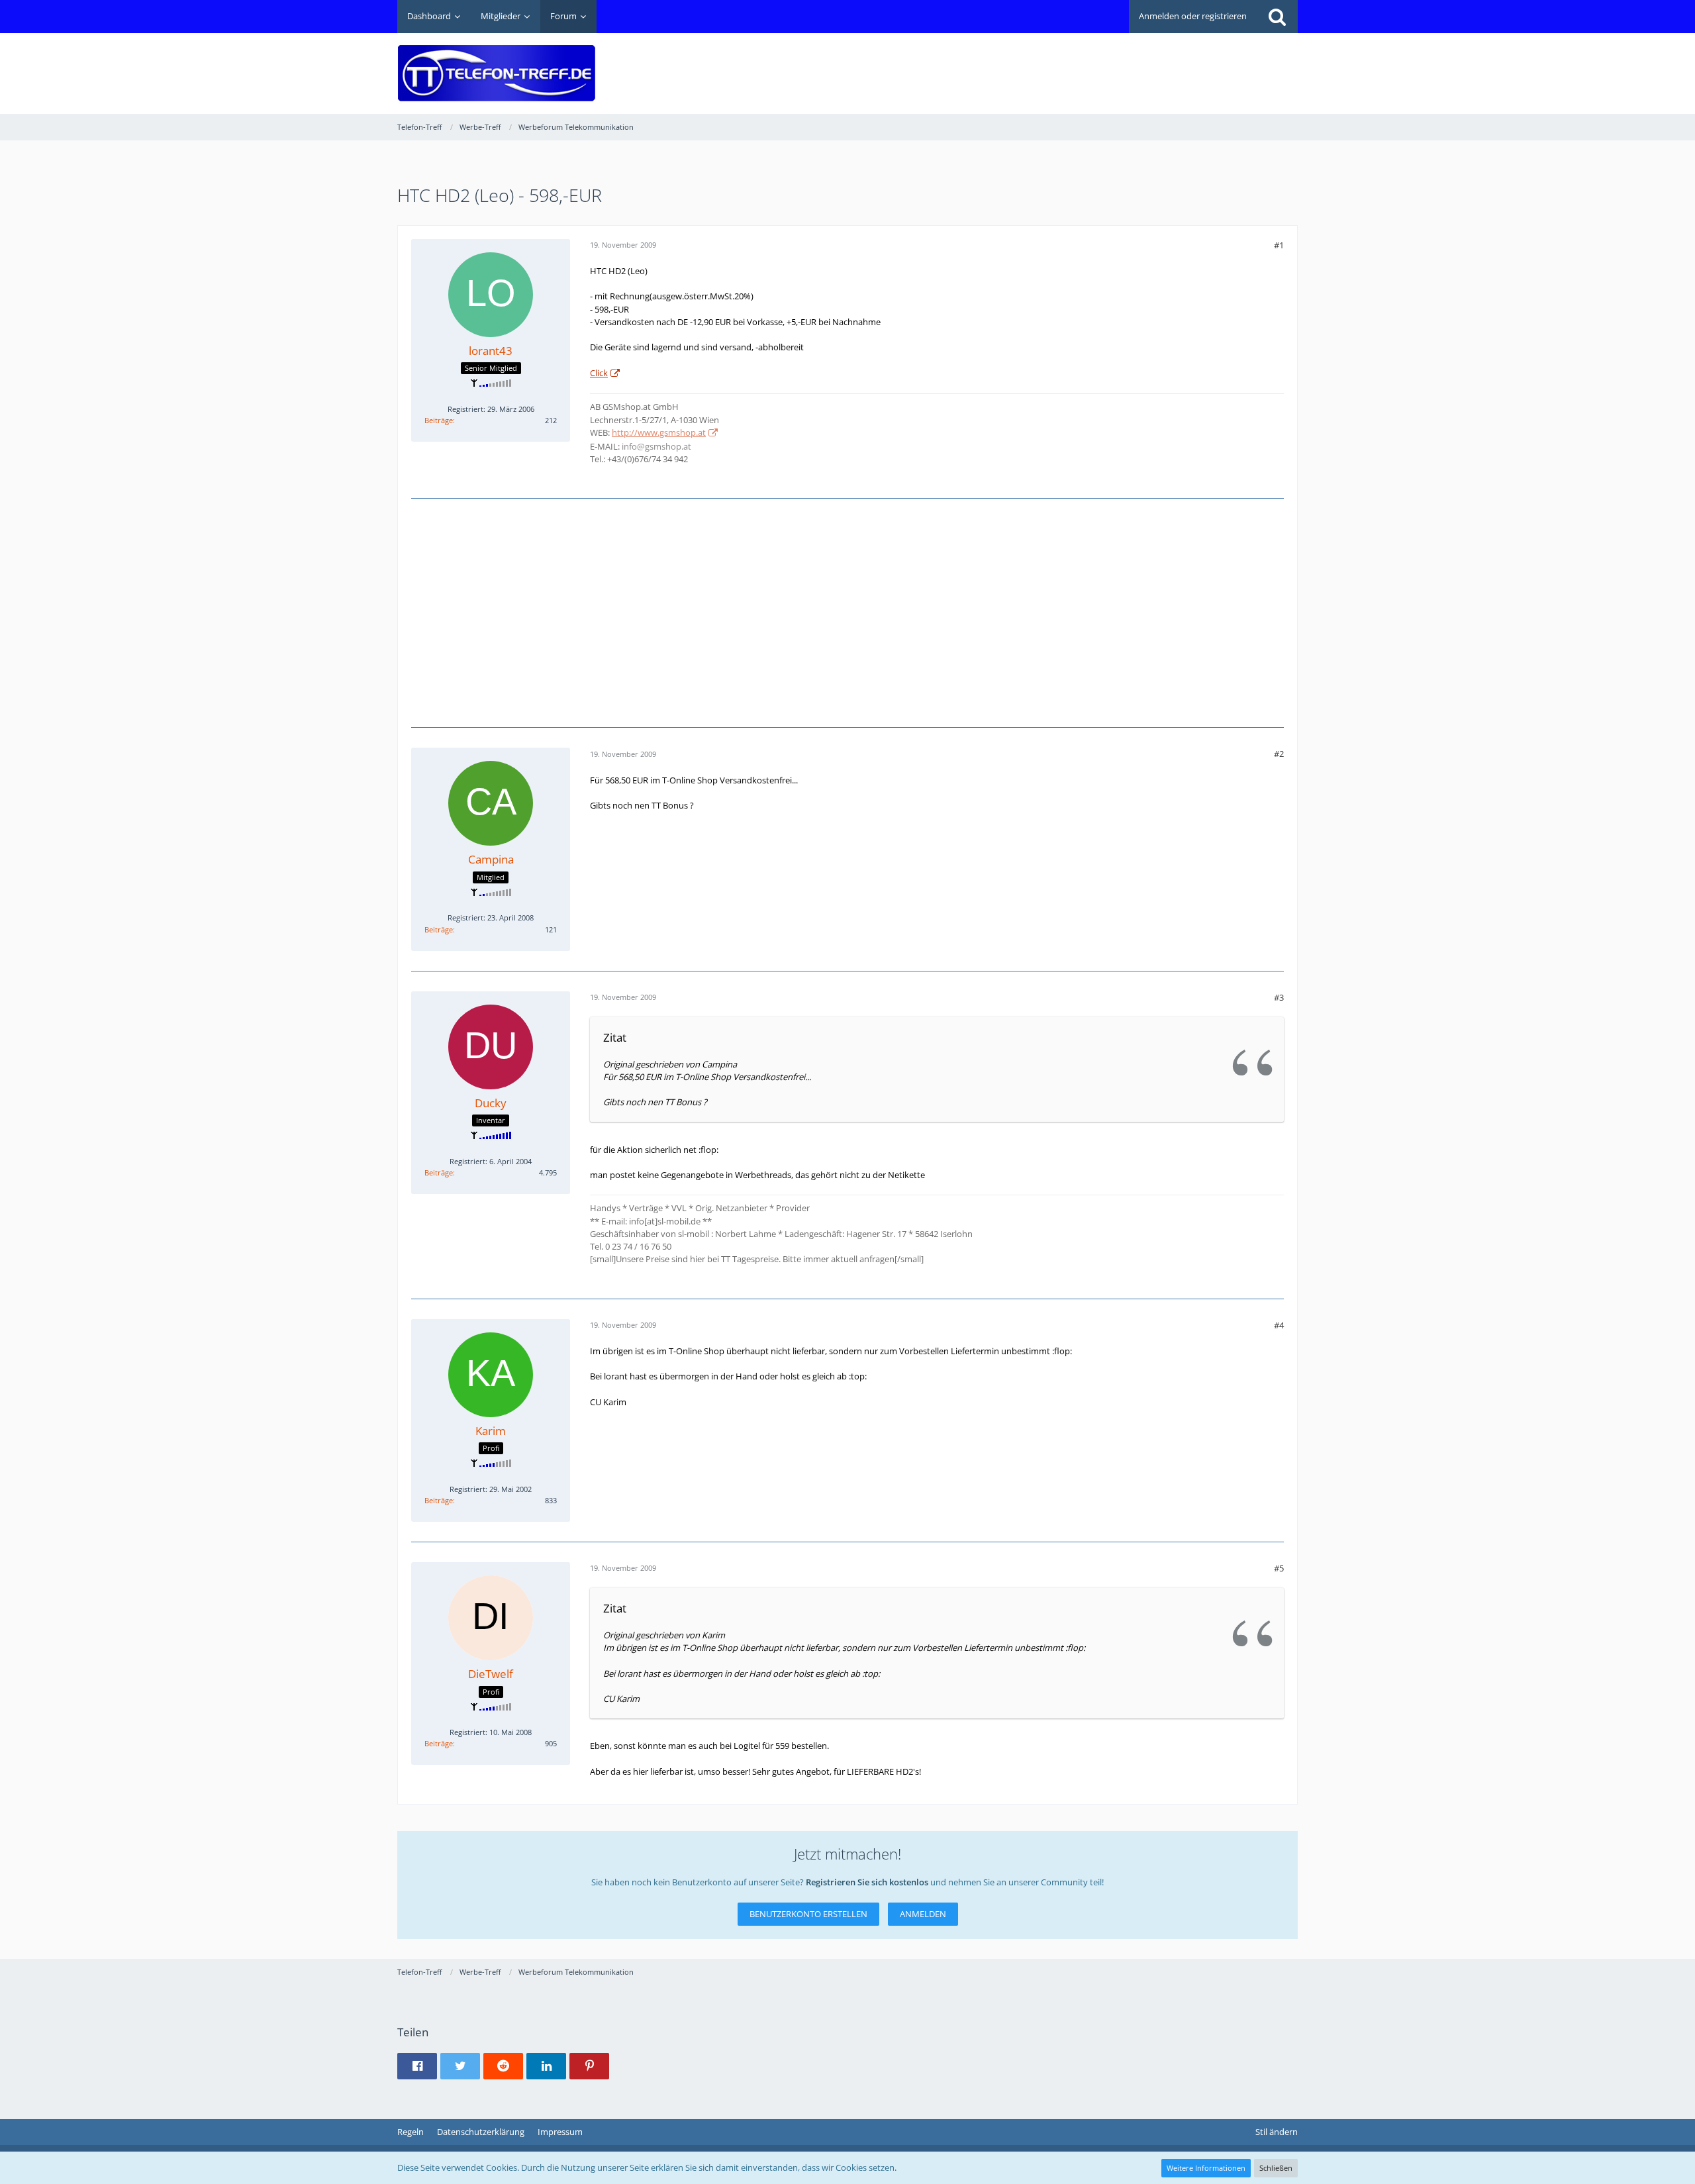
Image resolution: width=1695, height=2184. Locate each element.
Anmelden (923, 1914)
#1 (1279, 245)
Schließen (1276, 2168)
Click (599, 373)
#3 (1279, 997)
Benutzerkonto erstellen (808, 1914)
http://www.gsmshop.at (659, 432)
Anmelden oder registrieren (1193, 16)
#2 (1279, 754)
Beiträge (439, 420)
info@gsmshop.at (656, 446)
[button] (417, 2066)
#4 (1279, 1325)
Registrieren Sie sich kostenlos (867, 1882)
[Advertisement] (1057, 64)
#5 (1279, 1568)
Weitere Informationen (1206, 2168)
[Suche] (1277, 17)
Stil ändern (1277, 2132)
